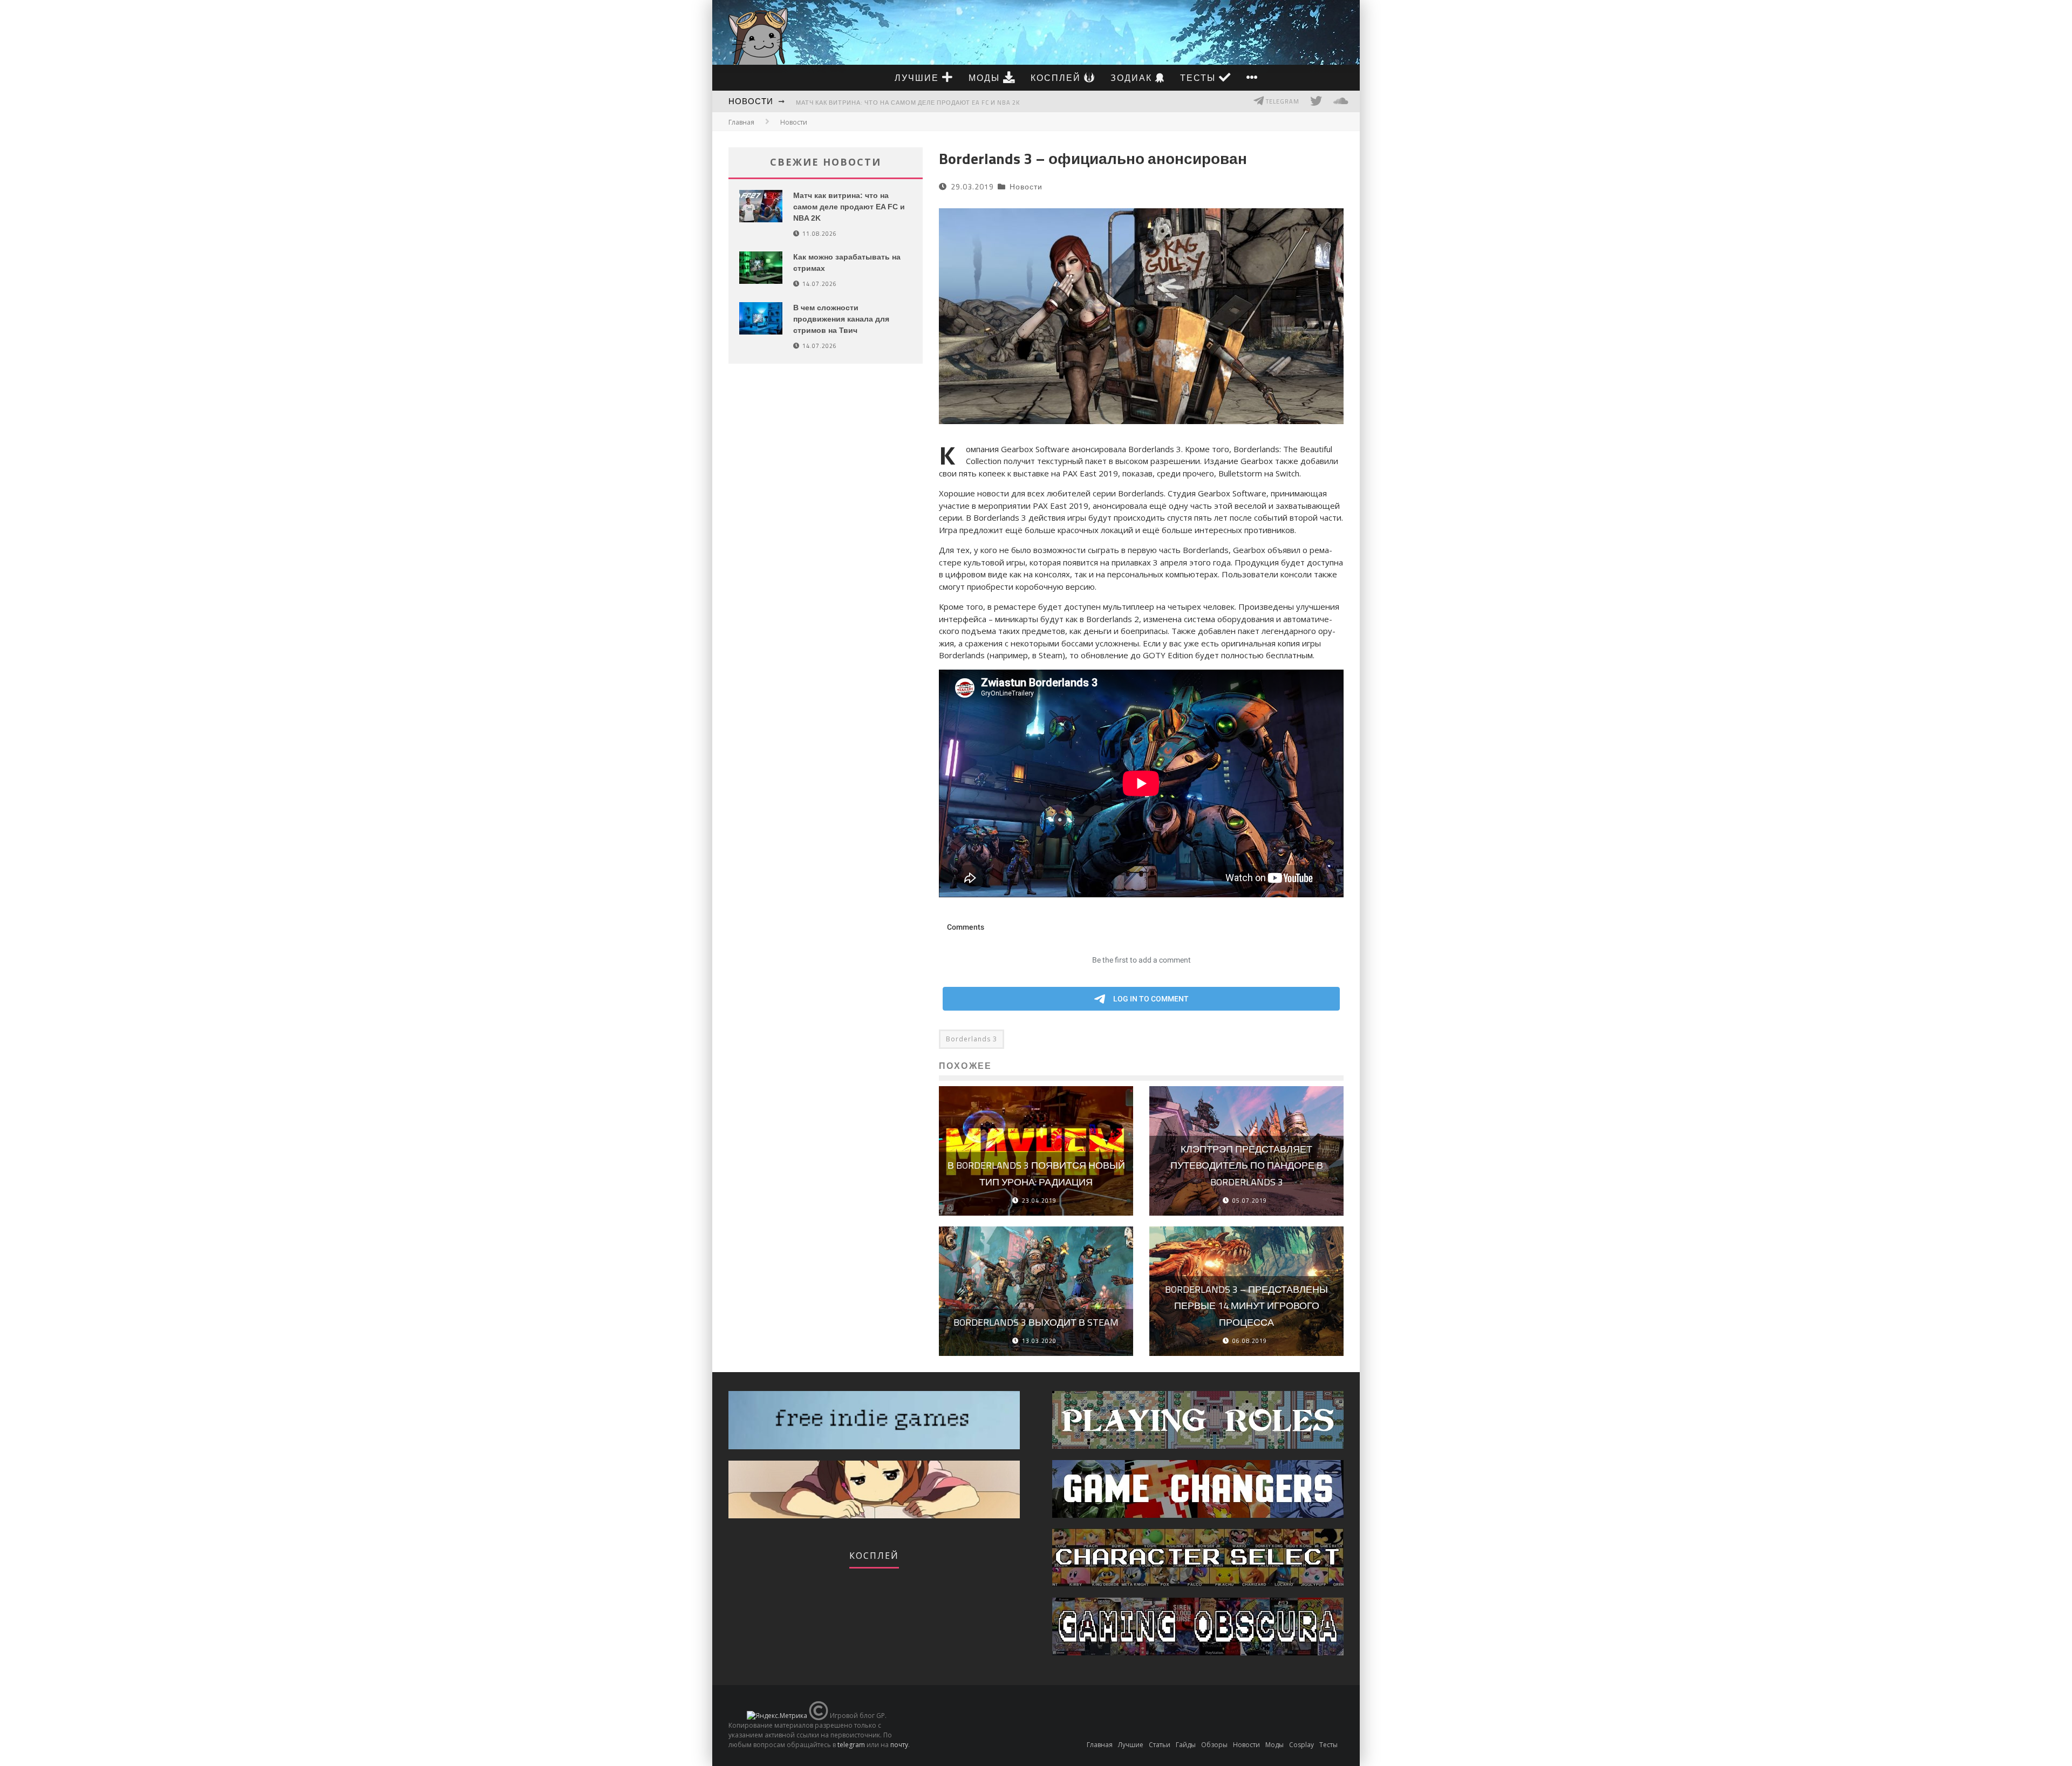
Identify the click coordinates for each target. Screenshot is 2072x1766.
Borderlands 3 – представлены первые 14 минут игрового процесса (1246, 1306)
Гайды (1186, 1745)
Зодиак (1133, 78)
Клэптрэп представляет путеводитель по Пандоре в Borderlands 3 (1247, 1165)
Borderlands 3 (972, 1039)
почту (899, 1745)
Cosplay (1301, 1745)
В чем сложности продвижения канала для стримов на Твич (841, 319)
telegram (851, 1745)
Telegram (1282, 101)
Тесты (1199, 78)
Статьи (1160, 1745)
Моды (986, 78)
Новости (751, 101)
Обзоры (1214, 1745)
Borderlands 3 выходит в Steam (1036, 1322)
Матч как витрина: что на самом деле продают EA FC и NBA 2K (908, 103)
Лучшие (918, 78)
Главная (741, 122)
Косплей (1057, 78)
